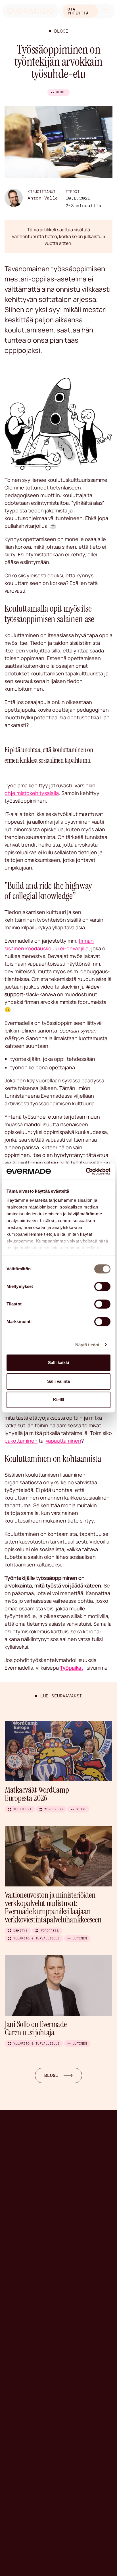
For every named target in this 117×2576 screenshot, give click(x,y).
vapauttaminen (63, 1441)
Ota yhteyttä (78, 11)
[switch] (102, 1286)
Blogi (61, 31)
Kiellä (59, 1400)
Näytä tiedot (87, 1345)
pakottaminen (21, 1441)
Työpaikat (72, 1668)
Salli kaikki (58, 1363)
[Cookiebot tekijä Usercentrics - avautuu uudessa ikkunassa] (86, 1171)
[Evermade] (31, 11)
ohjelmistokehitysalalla (32, 793)
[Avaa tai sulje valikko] (106, 11)
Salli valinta (58, 1381)
